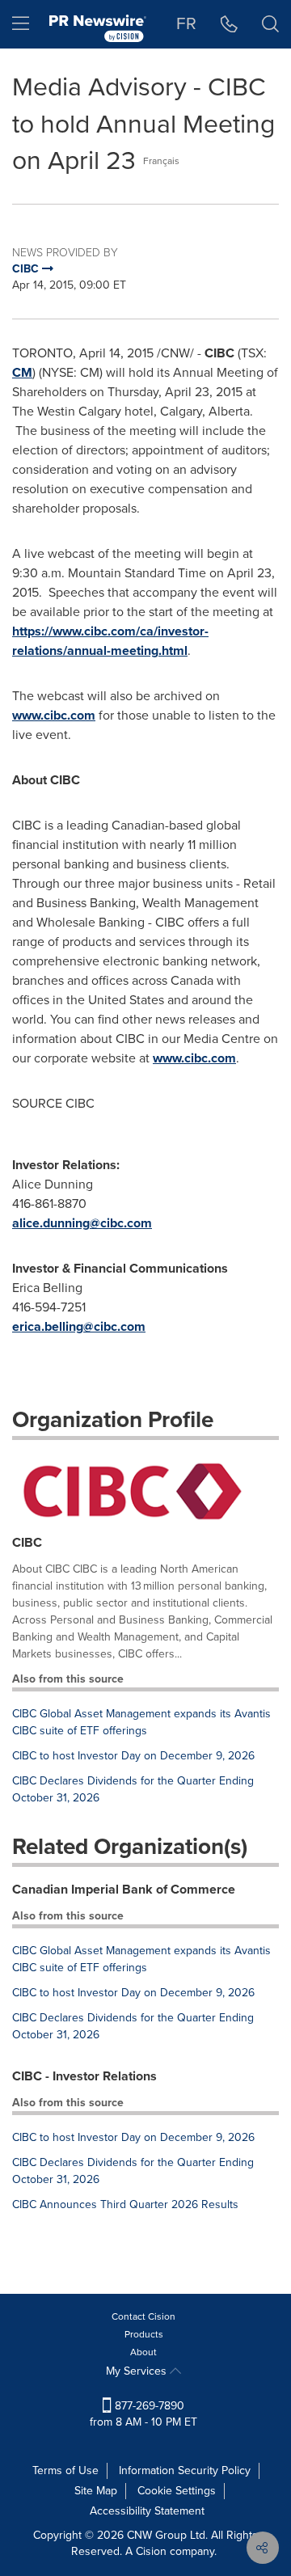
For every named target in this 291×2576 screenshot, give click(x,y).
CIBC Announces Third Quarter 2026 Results (125, 2204)
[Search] (270, 24)
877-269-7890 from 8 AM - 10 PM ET (143, 2414)
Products (144, 2334)
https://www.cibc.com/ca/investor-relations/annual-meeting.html (110, 641)
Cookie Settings (177, 2491)
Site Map (96, 2491)
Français (161, 161)
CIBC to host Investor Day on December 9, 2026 (133, 1756)
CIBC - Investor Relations (84, 2076)
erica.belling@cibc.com (79, 1326)
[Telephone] (229, 24)
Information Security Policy (185, 2470)
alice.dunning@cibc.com (82, 1223)
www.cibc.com (54, 715)
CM (22, 372)
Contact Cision (143, 2316)
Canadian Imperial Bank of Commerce (124, 1889)
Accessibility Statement (147, 2511)
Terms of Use (65, 2470)
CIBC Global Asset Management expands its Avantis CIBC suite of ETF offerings (141, 1722)
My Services (138, 2371)
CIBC (27, 1542)
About (143, 2352)
